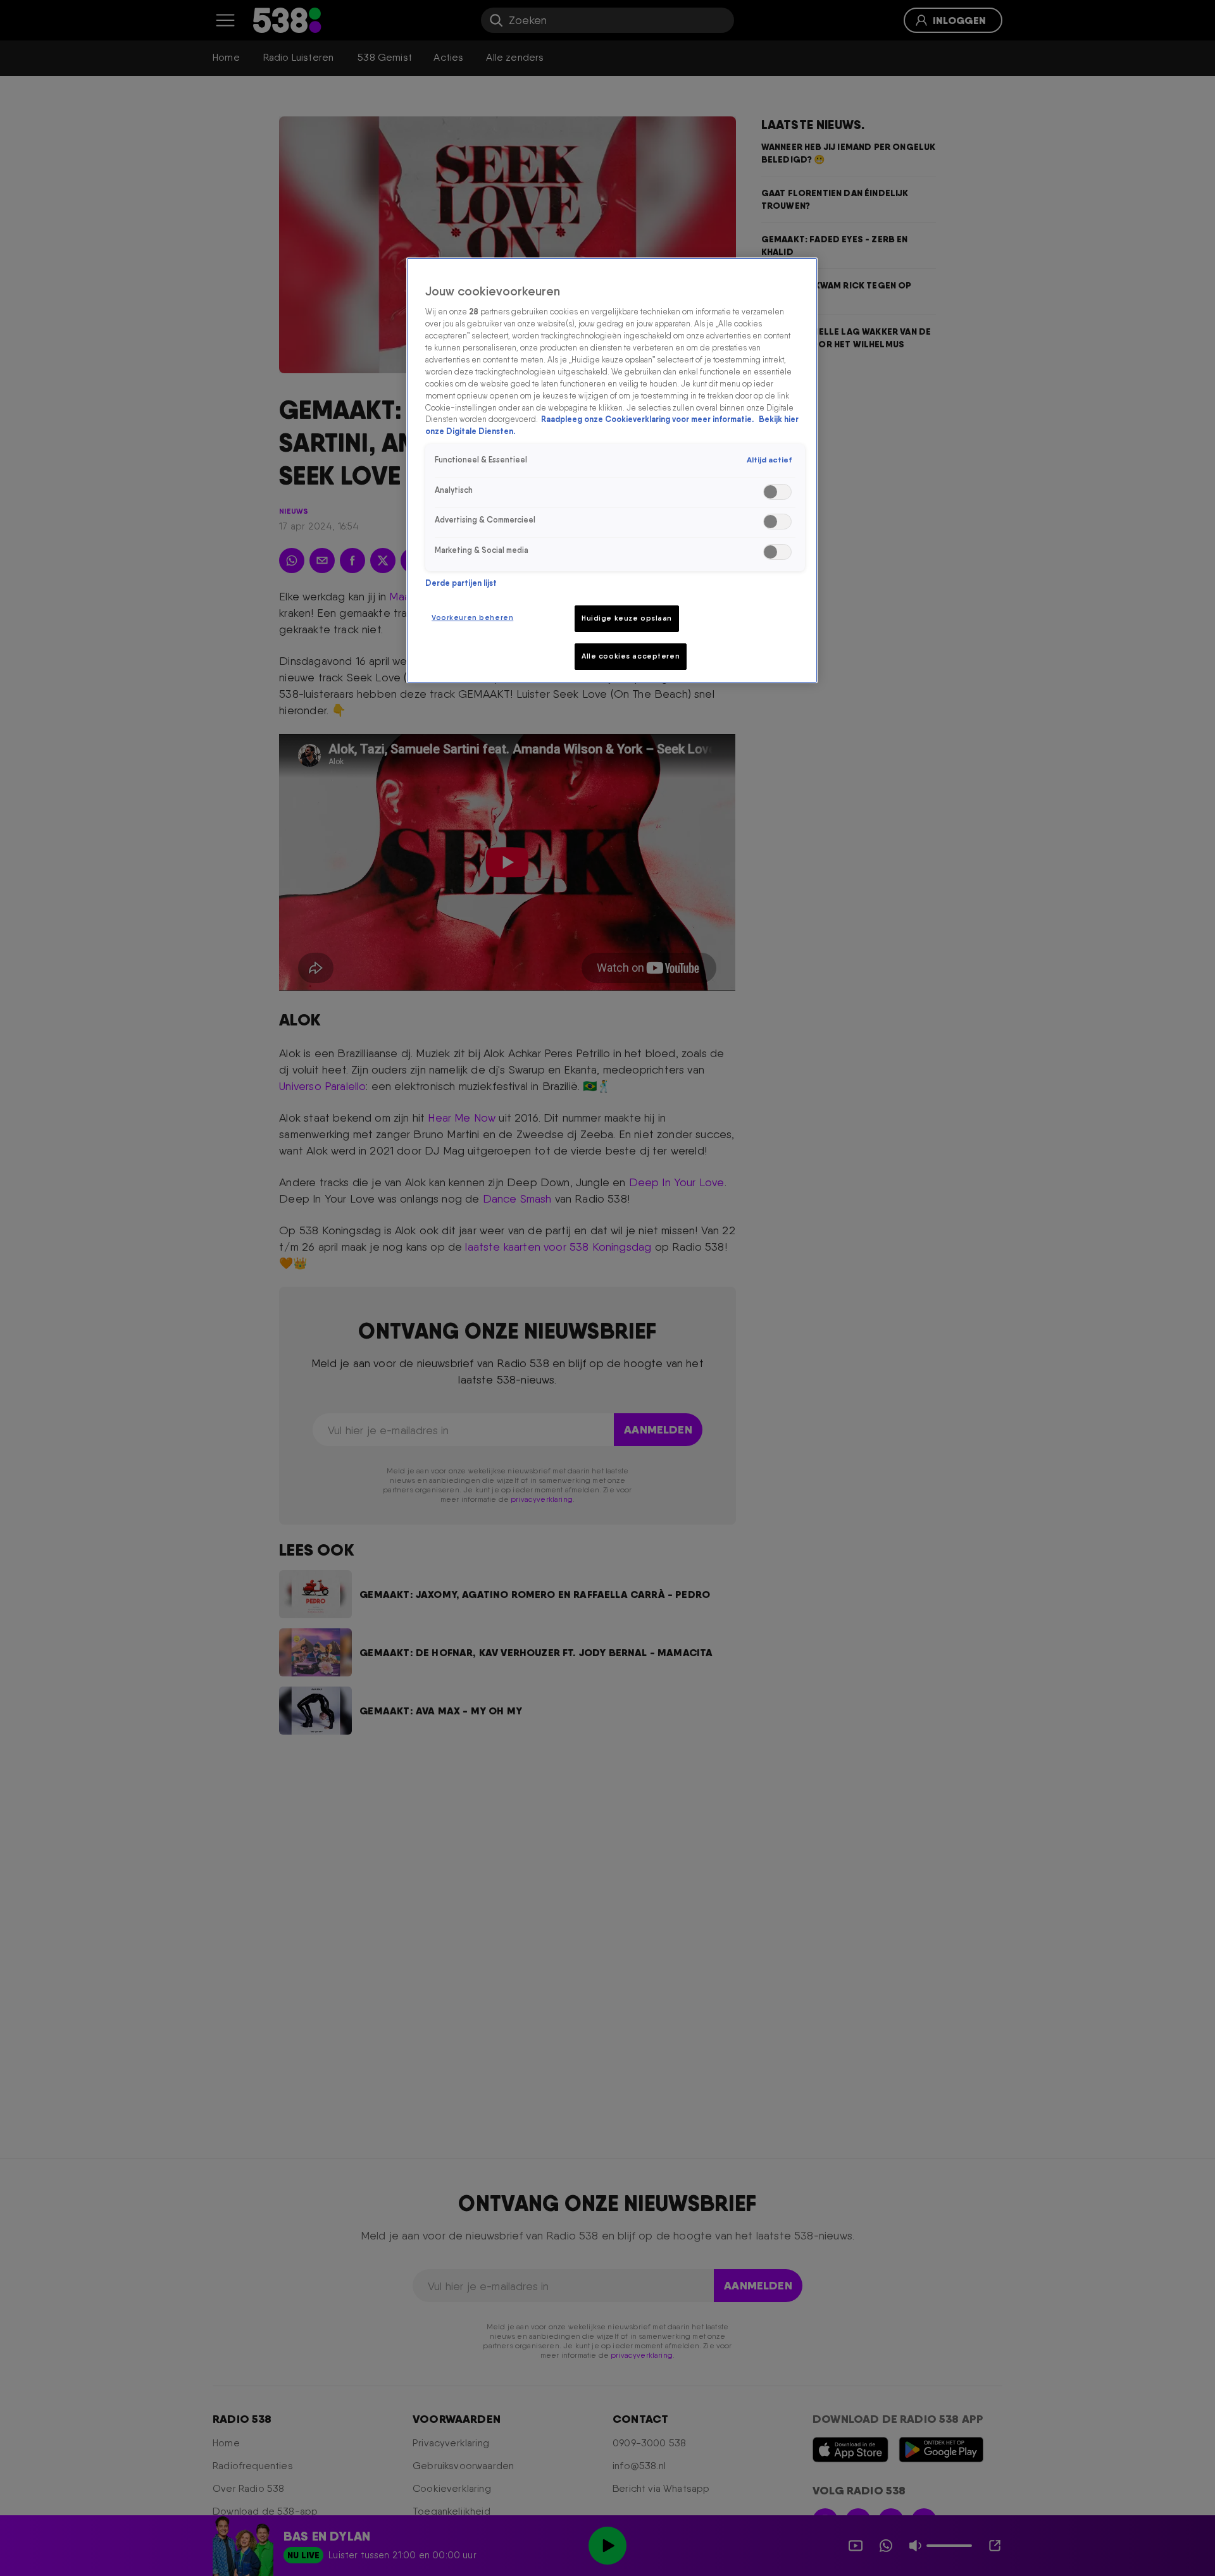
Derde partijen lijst (461, 583)
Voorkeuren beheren (472, 617)
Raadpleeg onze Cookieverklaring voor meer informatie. (648, 420)
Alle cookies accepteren (631, 656)
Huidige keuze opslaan (627, 618)
